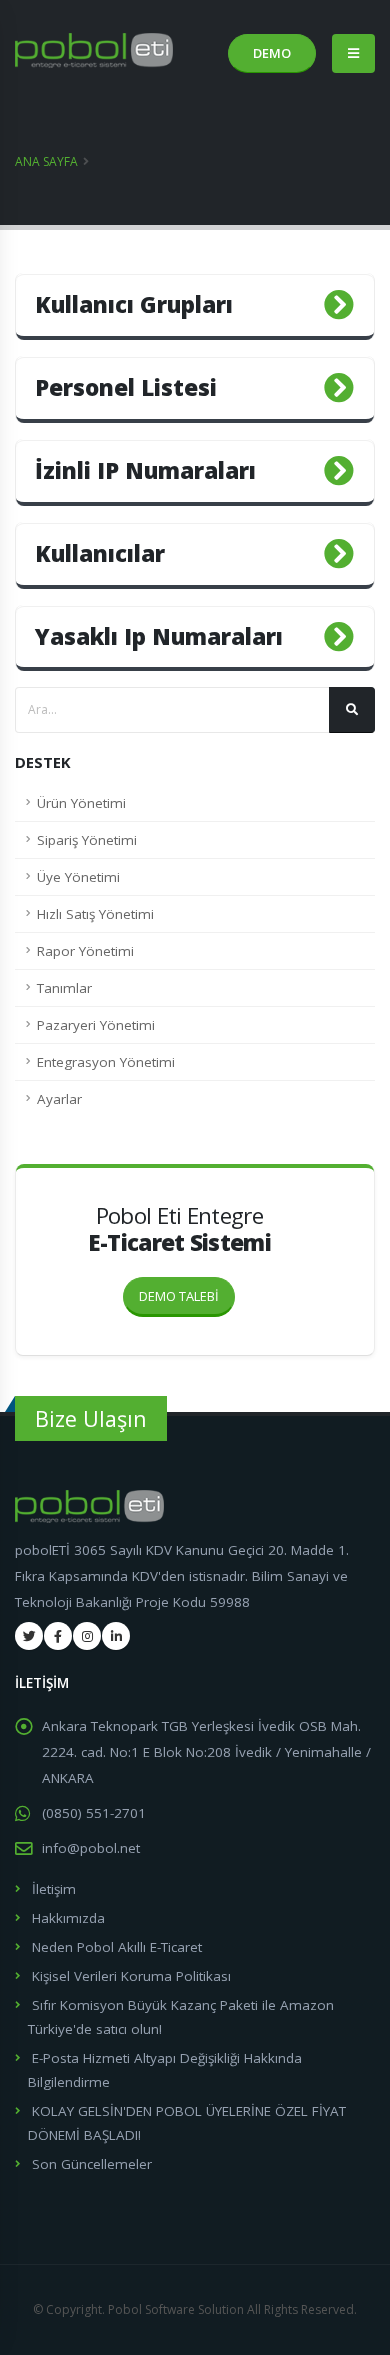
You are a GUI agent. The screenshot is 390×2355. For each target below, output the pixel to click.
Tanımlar (64, 988)
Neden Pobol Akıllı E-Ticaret (117, 1947)
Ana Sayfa (46, 161)
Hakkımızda (68, 1918)
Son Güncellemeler (92, 2164)
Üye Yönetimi (78, 877)
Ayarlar (59, 1099)
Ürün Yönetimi (81, 803)
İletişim (54, 1889)
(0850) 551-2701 (94, 1813)
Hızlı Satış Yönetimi (95, 914)
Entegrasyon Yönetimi (106, 1062)
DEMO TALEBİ (179, 1296)
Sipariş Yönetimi (87, 840)
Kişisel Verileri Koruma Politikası (131, 1976)
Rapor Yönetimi (85, 951)
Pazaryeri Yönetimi (96, 1025)
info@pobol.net (91, 1848)
